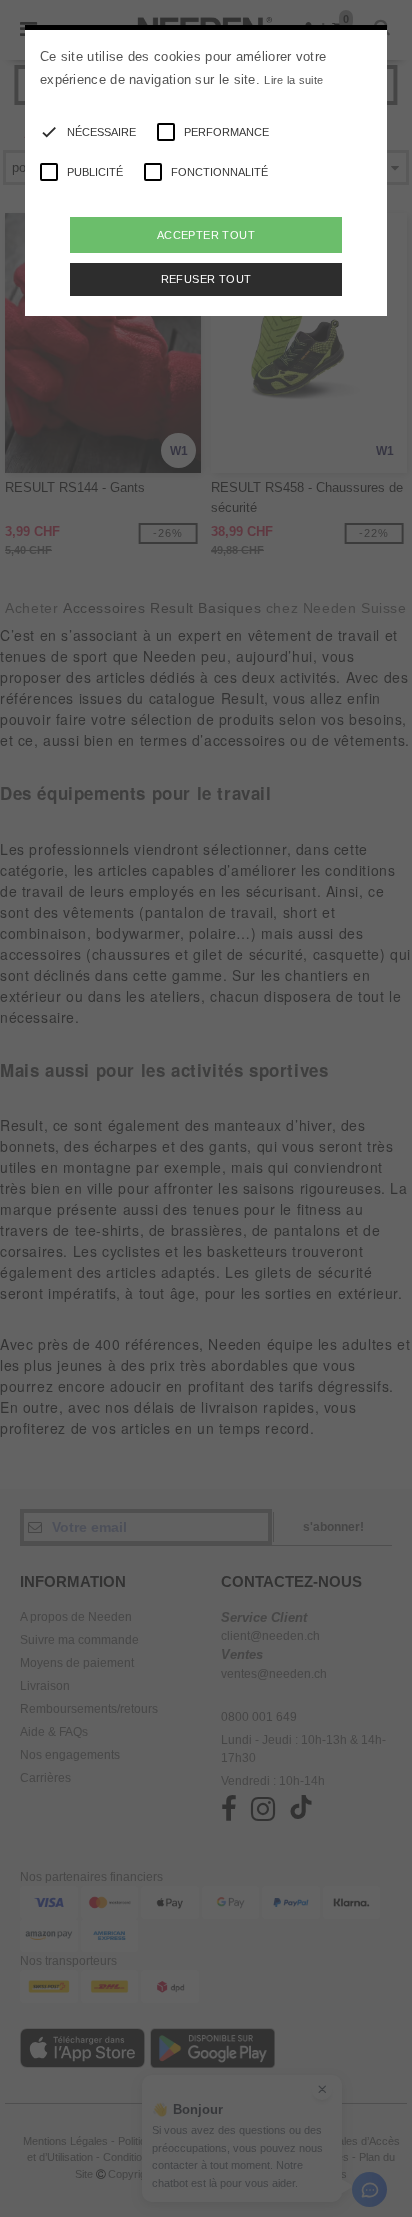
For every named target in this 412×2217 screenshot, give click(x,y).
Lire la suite (293, 80)
